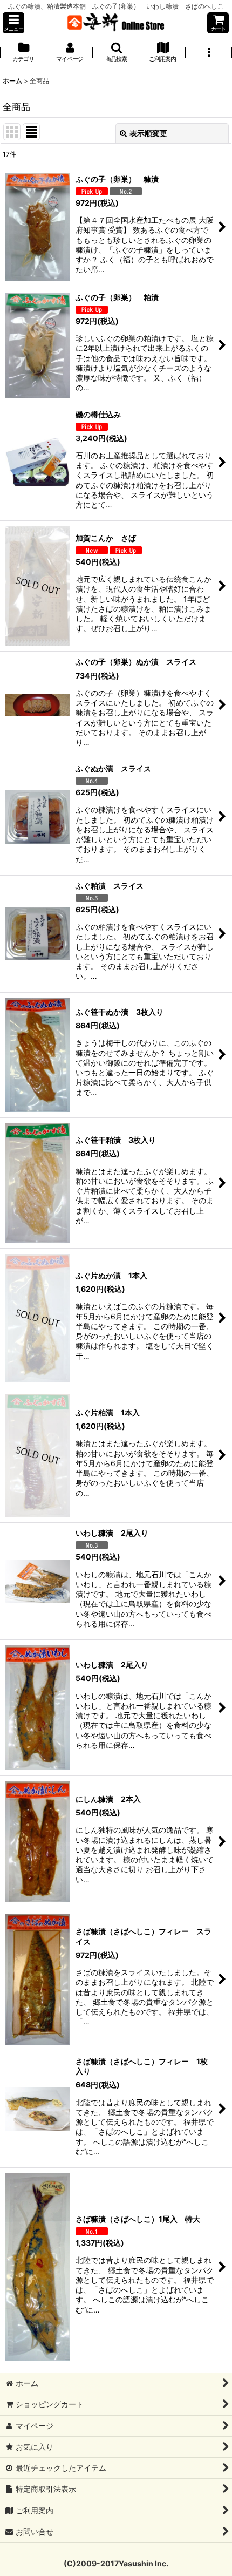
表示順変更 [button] (148, 133)
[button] (13, 23)
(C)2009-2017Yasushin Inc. (116, 2563)
